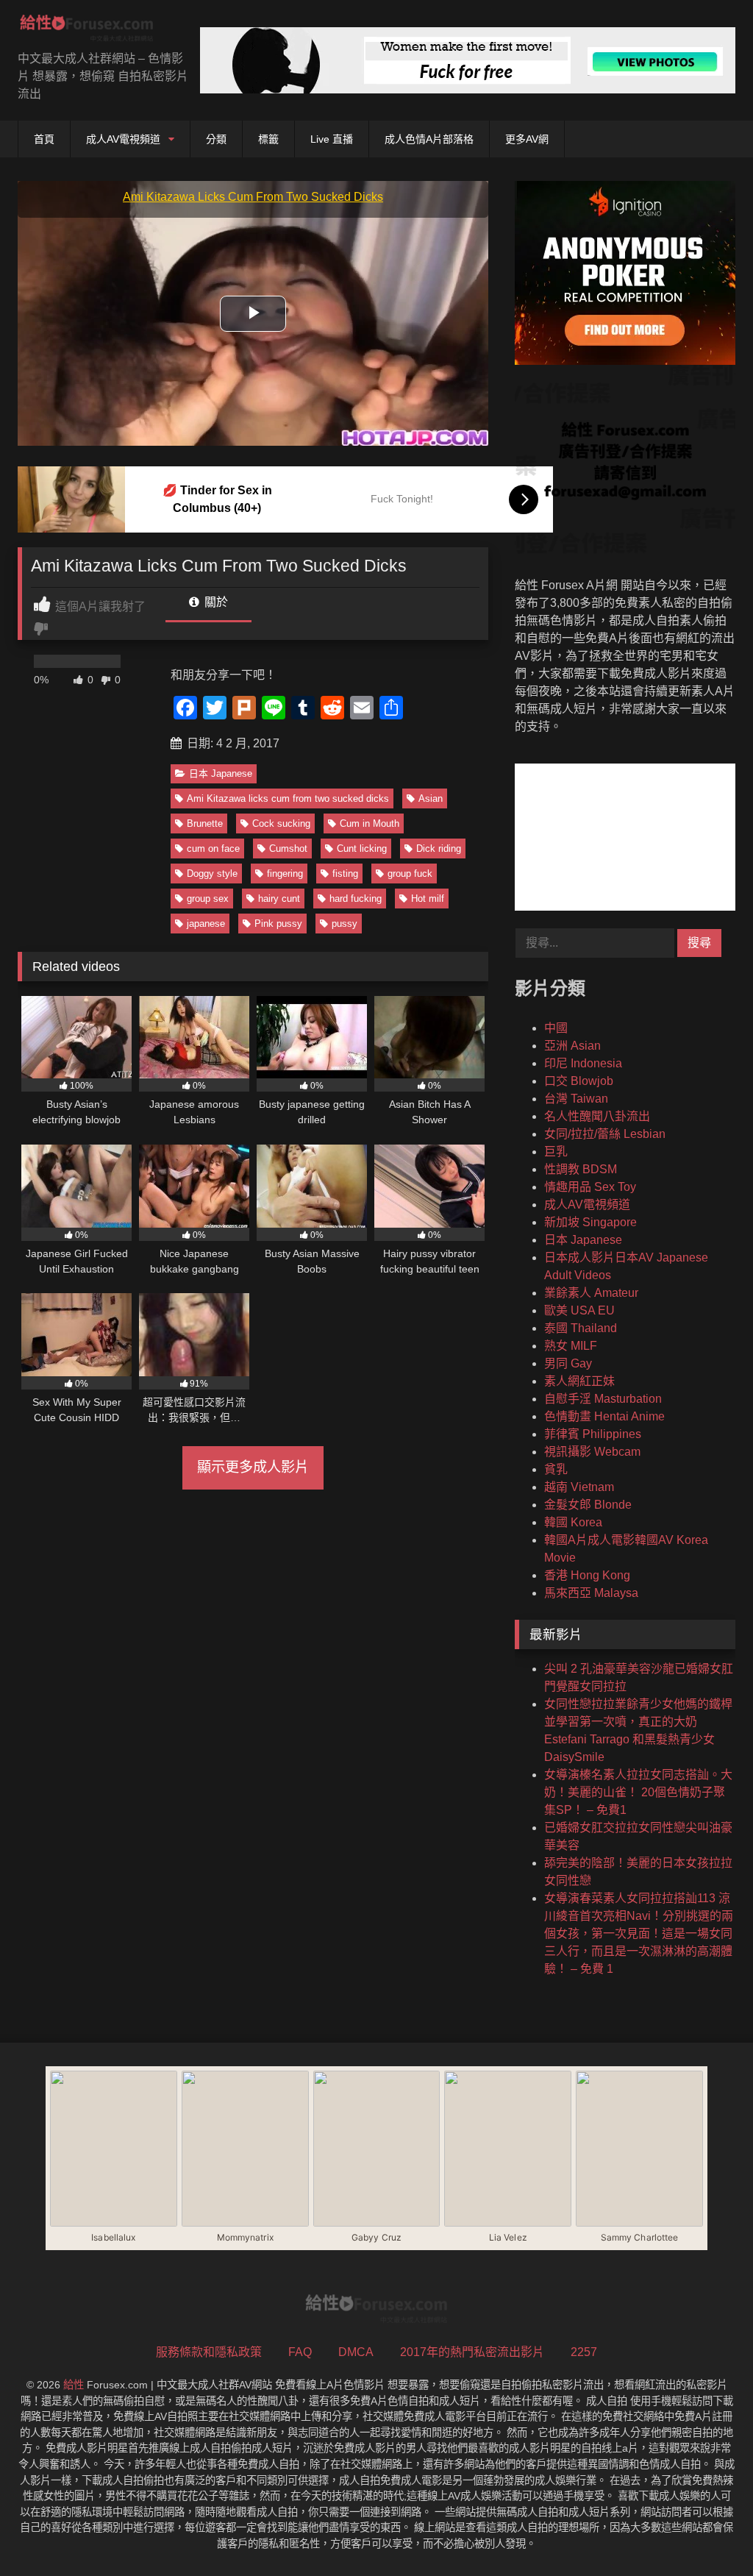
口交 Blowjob (579, 1081)
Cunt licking (362, 848)
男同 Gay (568, 1363)
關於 (215, 602)
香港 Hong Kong (587, 1575)
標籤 (268, 139)
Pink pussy (278, 924)
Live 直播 (332, 139)
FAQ (300, 2352)
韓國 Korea (573, 1522)
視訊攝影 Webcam (592, 1452)
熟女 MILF (571, 1346)
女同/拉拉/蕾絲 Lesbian (605, 1134)
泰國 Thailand (581, 1328)
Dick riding (439, 848)
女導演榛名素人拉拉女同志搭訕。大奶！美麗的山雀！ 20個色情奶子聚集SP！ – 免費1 (638, 1792)
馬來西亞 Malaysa (591, 1593)
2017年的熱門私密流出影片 (472, 2352)
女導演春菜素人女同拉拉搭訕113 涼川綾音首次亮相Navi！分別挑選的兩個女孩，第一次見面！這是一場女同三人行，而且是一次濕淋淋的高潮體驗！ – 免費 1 (639, 1933)
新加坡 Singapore (590, 1222)
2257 (584, 2352)
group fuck (410, 874)
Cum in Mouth (370, 823)
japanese (206, 924)
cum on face (213, 848)
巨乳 (556, 1152)
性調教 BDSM (581, 1169)
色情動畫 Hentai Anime (604, 1416)
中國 (556, 1028)
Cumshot (288, 848)
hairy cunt (279, 899)
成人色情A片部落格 (429, 139)
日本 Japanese (221, 773)
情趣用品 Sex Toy (590, 1187)
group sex (208, 899)
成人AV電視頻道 (123, 139)
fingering (285, 874)
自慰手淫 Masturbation (603, 1399)
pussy (345, 924)
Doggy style (212, 874)
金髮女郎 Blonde (588, 1505)
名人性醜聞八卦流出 (597, 1116)
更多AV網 (527, 139)
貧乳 (556, 1469)
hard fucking (356, 899)
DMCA (356, 2352)
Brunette (205, 823)
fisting (345, 874)
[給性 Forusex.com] (94, 31)
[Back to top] (707, 2532)
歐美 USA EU (579, 1310)
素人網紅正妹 (579, 1381)
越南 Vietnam (579, 1487)
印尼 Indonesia (583, 1063)
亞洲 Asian (572, 1046)
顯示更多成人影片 (253, 1467)
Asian (431, 798)
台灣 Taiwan (576, 1099)
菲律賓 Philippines (593, 1434)
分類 (216, 139)
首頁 (44, 139)
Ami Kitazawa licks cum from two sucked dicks (288, 798)
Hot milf (428, 899)
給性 (74, 2385)
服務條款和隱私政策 (209, 2352)
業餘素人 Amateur (591, 1293)
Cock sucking (281, 823)
